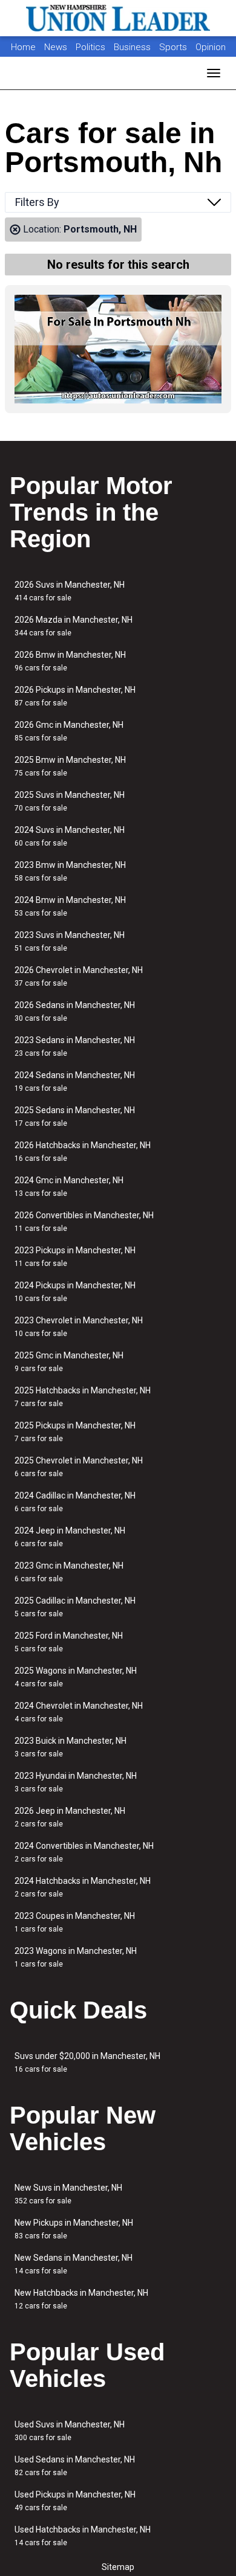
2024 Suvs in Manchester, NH (70, 836)
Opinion (211, 47)
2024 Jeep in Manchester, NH (70, 1537)
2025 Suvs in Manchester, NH (70, 801)
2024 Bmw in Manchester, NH (70, 906)
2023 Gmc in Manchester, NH (69, 1572)
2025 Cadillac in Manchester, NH (75, 1607)
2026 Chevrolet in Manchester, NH (79, 976)
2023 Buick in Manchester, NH (70, 1747)
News (56, 47)
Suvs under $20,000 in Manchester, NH (87, 2062)
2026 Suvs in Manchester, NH (70, 591)
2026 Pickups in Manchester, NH (75, 696)
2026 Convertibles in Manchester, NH (84, 1222)
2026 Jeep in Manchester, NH (70, 1817)
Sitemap (118, 2567)
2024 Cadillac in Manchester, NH (75, 1502)
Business (133, 47)
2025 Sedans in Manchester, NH (75, 1116)
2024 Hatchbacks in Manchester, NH (83, 1887)
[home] (118, 18)
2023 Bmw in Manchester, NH (70, 871)
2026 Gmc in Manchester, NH (69, 731)
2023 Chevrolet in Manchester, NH (79, 1327)
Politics (90, 47)
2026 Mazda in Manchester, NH (74, 626)
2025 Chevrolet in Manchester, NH (79, 1467)
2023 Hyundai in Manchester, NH (76, 1782)
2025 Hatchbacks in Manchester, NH (83, 1397)
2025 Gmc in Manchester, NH (69, 1362)
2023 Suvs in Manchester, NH (70, 941)
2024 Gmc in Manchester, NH (69, 1187)
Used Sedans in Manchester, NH (75, 2466)
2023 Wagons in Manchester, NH (76, 1957)
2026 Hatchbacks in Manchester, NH (83, 1151)
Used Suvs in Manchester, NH (70, 2431)
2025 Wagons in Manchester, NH (76, 1677)
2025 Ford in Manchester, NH (69, 1642)
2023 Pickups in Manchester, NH (75, 1257)
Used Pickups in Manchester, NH (75, 2501)
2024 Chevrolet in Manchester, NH (79, 1712)
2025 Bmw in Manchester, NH (70, 766)
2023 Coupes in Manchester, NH (75, 1922)
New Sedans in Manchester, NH (74, 2264)
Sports (174, 47)
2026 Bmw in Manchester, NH (70, 661)
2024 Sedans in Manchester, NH (75, 1081)
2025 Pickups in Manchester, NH (75, 1432)
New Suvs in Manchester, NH (68, 2194)
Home (23, 47)
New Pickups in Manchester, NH (74, 2229)
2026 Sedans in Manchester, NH (75, 1011)
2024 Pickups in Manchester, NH (75, 1292)
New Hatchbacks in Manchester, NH (81, 2299)
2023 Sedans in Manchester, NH (75, 1046)
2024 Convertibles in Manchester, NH (84, 1852)
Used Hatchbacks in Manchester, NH (83, 2536)
